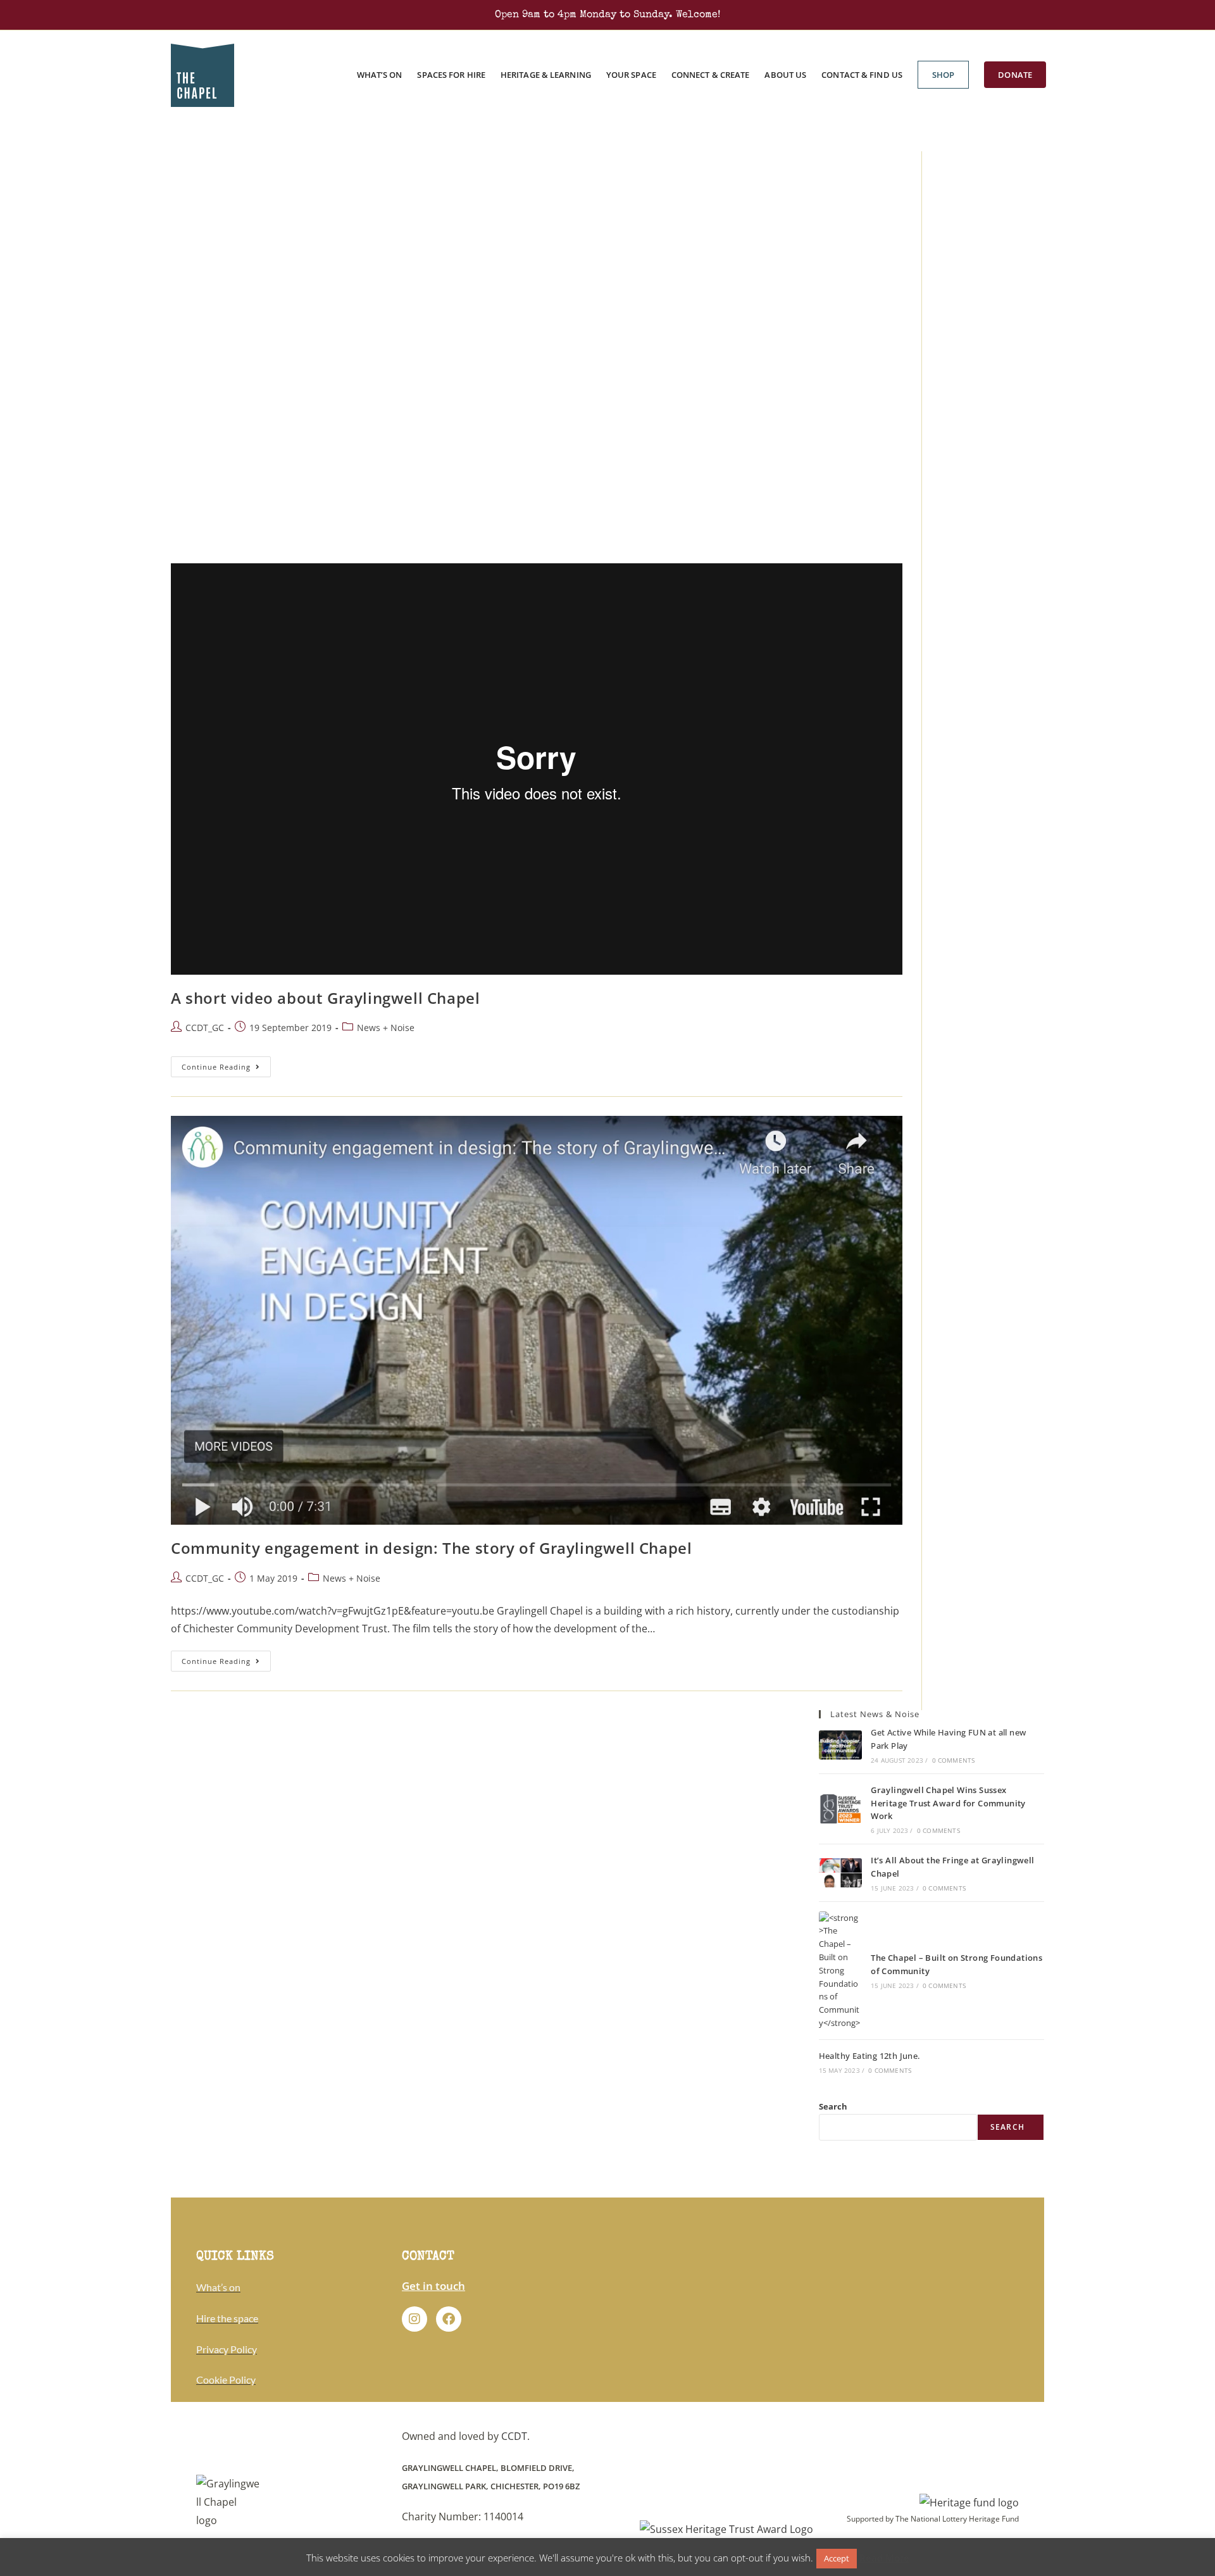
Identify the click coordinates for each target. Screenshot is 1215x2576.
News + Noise (386, 1028)
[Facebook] (449, 2319)
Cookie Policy (226, 2379)
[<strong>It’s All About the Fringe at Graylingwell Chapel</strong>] (840, 1873)
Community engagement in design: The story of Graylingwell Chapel (431, 1548)
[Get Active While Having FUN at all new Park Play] (840, 1745)
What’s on (218, 2287)
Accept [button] (837, 2558)
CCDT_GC (205, 1028)
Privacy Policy (227, 2349)
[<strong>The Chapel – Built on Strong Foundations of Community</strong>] (840, 1971)
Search (833, 2106)
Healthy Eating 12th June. (869, 2056)
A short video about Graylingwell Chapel (325, 998)
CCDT (514, 2436)
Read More (884, 2558)
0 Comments (954, 1760)
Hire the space (227, 2318)
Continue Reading (226, 1064)
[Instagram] (414, 2319)
